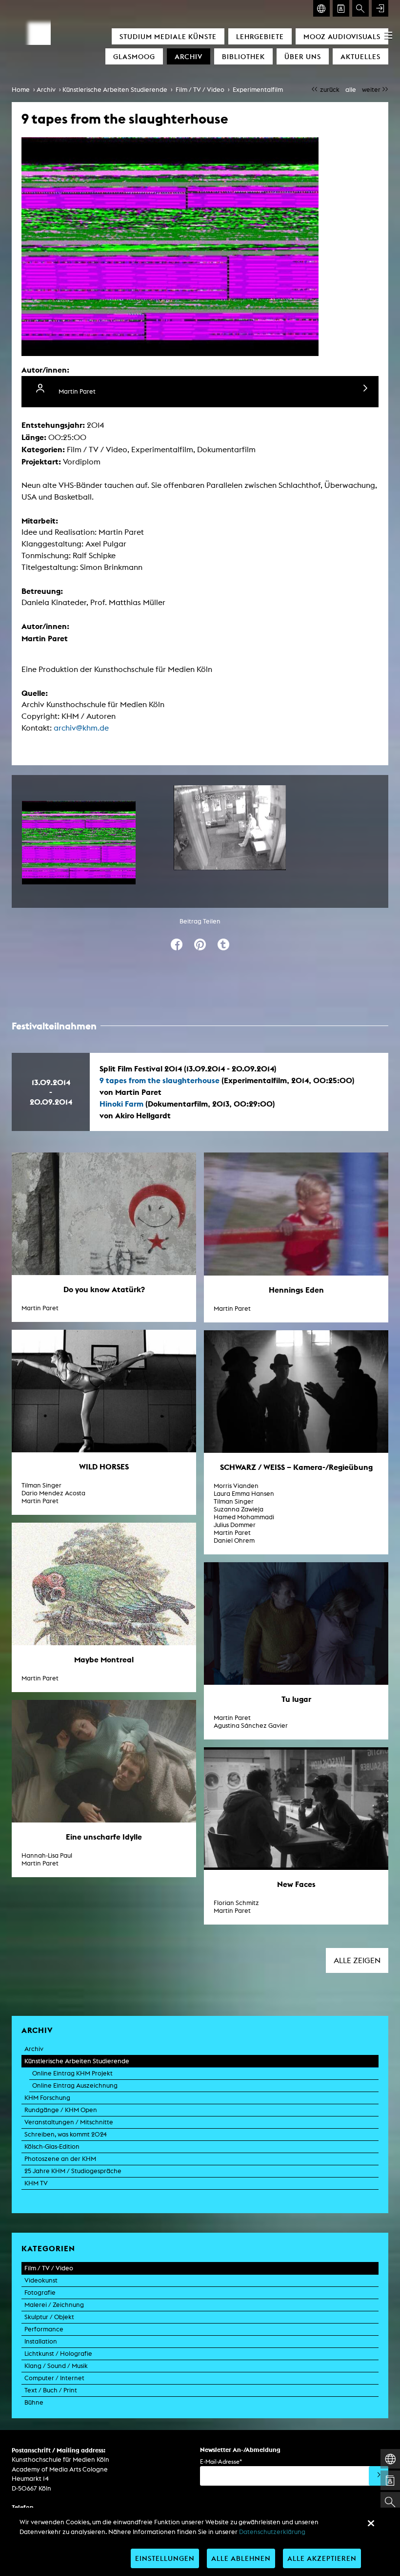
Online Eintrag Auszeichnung (75, 2085)
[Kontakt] (341, 8)
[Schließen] (371, 2523)
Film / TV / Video (200, 90)
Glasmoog (134, 56)
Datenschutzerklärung (272, 2532)
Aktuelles (360, 56)
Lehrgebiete (260, 36)
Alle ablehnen (241, 2558)
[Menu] (388, 35)
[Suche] (360, 8)
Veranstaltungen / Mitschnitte (69, 2122)
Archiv (189, 56)
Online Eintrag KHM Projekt (72, 2073)
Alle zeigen (357, 1960)
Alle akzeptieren (322, 2558)
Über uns (303, 56)
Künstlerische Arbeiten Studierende (115, 90)
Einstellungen (165, 2558)
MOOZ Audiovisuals (342, 36)
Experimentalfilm (258, 90)
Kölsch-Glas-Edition (52, 2147)
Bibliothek (243, 56)
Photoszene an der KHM (60, 2159)
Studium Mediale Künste (168, 36)
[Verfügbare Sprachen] (321, 8)
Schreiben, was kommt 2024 (66, 2134)
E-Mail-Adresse (221, 2461)
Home (21, 90)
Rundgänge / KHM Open (61, 2110)
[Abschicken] (379, 2476)
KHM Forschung (47, 2098)
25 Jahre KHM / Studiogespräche (73, 2171)
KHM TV (36, 2183)
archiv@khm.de (81, 728)
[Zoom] (79, 843)
